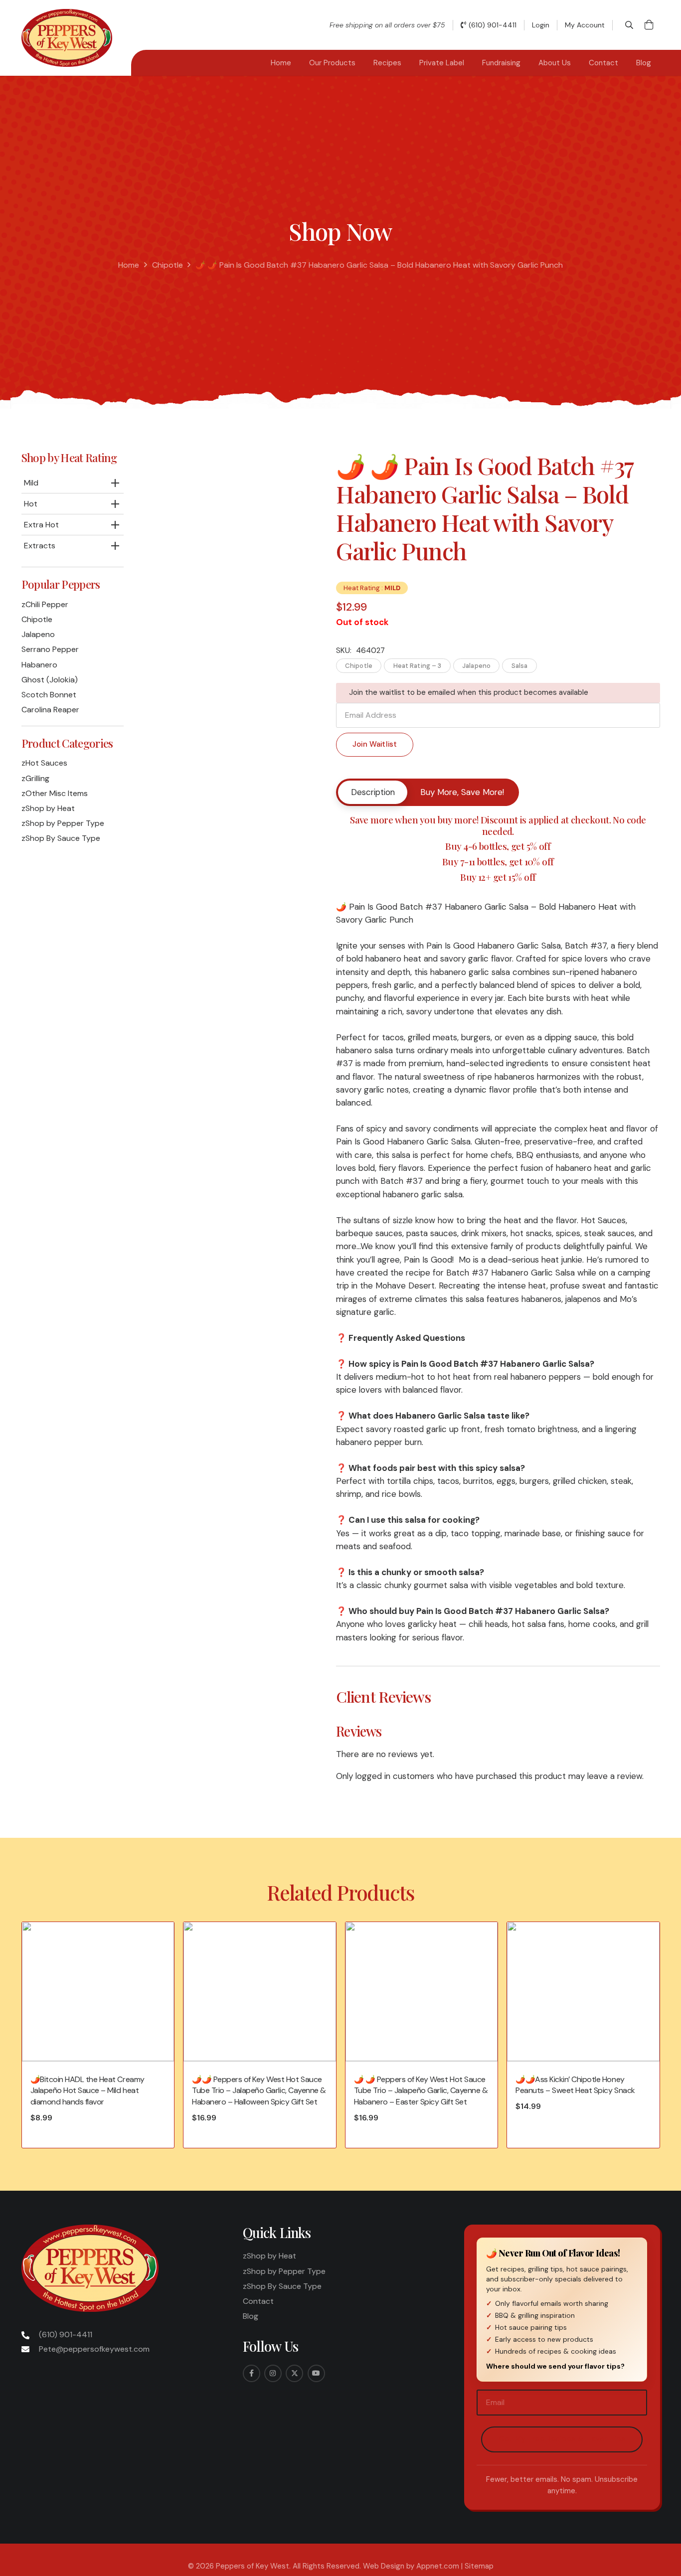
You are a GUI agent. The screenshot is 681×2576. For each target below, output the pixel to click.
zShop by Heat (48, 808)
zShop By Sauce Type (61, 838)
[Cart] (649, 25)
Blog (251, 2316)
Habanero (39, 665)
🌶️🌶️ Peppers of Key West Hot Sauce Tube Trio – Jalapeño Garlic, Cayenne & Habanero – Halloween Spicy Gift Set (259, 2091)
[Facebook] (252, 2373)
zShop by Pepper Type (63, 823)
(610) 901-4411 (66, 2334)
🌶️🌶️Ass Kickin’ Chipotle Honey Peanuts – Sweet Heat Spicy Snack (575, 2085)
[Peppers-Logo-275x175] (67, 38)
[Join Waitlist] (375, 734)
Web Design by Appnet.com (411, 2566)
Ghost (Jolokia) (50, 680)
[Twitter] (294, 2373)
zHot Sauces (44, 763)
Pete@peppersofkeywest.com (94, 2349)
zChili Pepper (45, 604)
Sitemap (479, 2566)
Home (129, 265)
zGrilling (35, 778)
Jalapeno (38, 634)
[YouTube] (316, 2373)
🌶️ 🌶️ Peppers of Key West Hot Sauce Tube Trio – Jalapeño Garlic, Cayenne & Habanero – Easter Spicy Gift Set (421, 2091)
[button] (629, 25)
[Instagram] (273, 2373)
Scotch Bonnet (49, 695)
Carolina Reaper (50, 710)
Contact (258, 2301)
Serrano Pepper (50, 649)
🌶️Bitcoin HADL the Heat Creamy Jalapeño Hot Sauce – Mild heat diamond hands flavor (87, 2091)
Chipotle (168, 265)
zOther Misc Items (55, 793)
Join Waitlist (375, 744)
